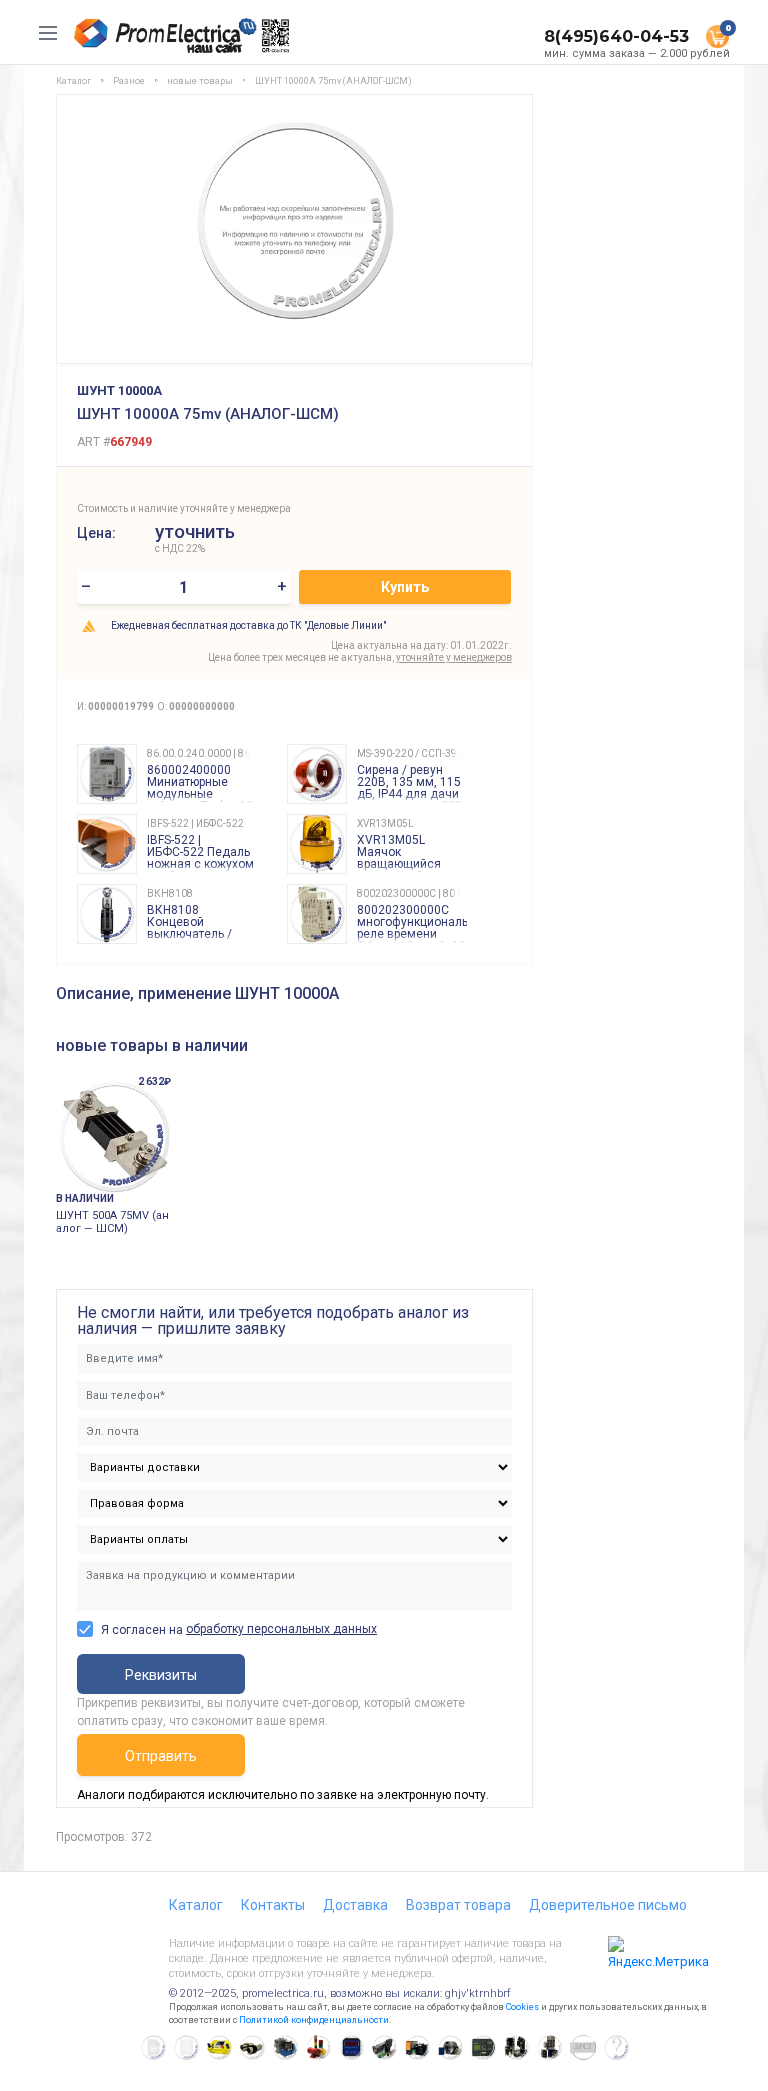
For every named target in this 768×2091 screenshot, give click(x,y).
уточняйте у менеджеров (454, 657)
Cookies (522, 2007)
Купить (405, 587)
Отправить (161, 1756)
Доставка (355, 1905)
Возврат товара (458, 1905)
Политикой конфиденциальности (314, 2020)
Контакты (273, 1905)
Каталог (196, 1905)
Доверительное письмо (608, 1905)
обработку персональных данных (281, 1629)
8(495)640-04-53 (616, 36)
